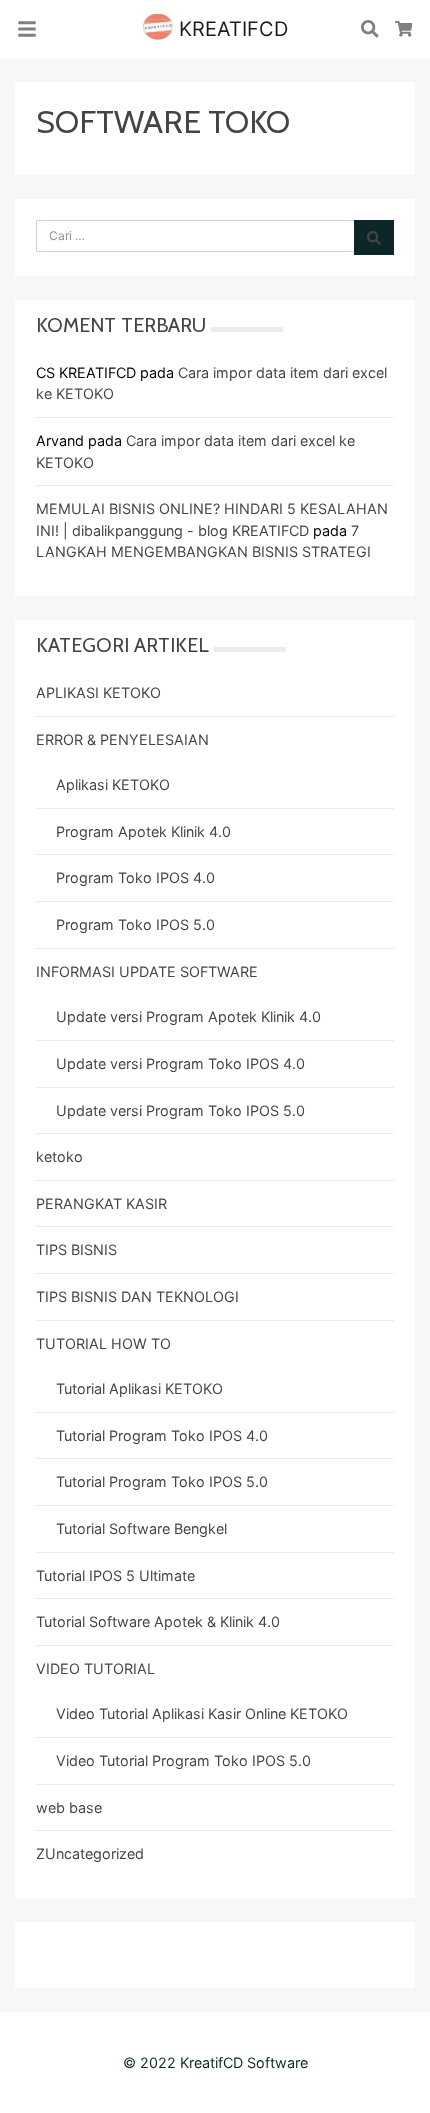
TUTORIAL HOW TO (103, 1343)
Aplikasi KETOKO (113, 784)
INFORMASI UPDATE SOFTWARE (147, 971)
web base (69, 1807)
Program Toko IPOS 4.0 (135, 877)
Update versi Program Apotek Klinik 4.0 (188, 1016)
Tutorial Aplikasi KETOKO (139, 1388)
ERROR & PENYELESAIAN (122, 739)
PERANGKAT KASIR (101, 1203)
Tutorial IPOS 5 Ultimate (115, 1575)
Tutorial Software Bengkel (141, 1528)
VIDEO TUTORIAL (95, 1668)
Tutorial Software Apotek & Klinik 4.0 (158, 1621)
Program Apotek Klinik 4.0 (143, 831)
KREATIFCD (230, 29)
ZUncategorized (90, 1853)
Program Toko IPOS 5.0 (135, 924)
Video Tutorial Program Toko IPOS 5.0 (183, 1760)
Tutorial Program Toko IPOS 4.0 (162, 1435)
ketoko (59, 1156)
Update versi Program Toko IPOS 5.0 (180, 1110)
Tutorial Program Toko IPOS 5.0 (162, 1481)
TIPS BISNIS (76, 1249)
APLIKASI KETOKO (98, 692)
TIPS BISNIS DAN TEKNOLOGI (137, 1296)
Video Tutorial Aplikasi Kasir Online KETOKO (202, 1713)
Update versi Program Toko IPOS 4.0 (180, 1063)
